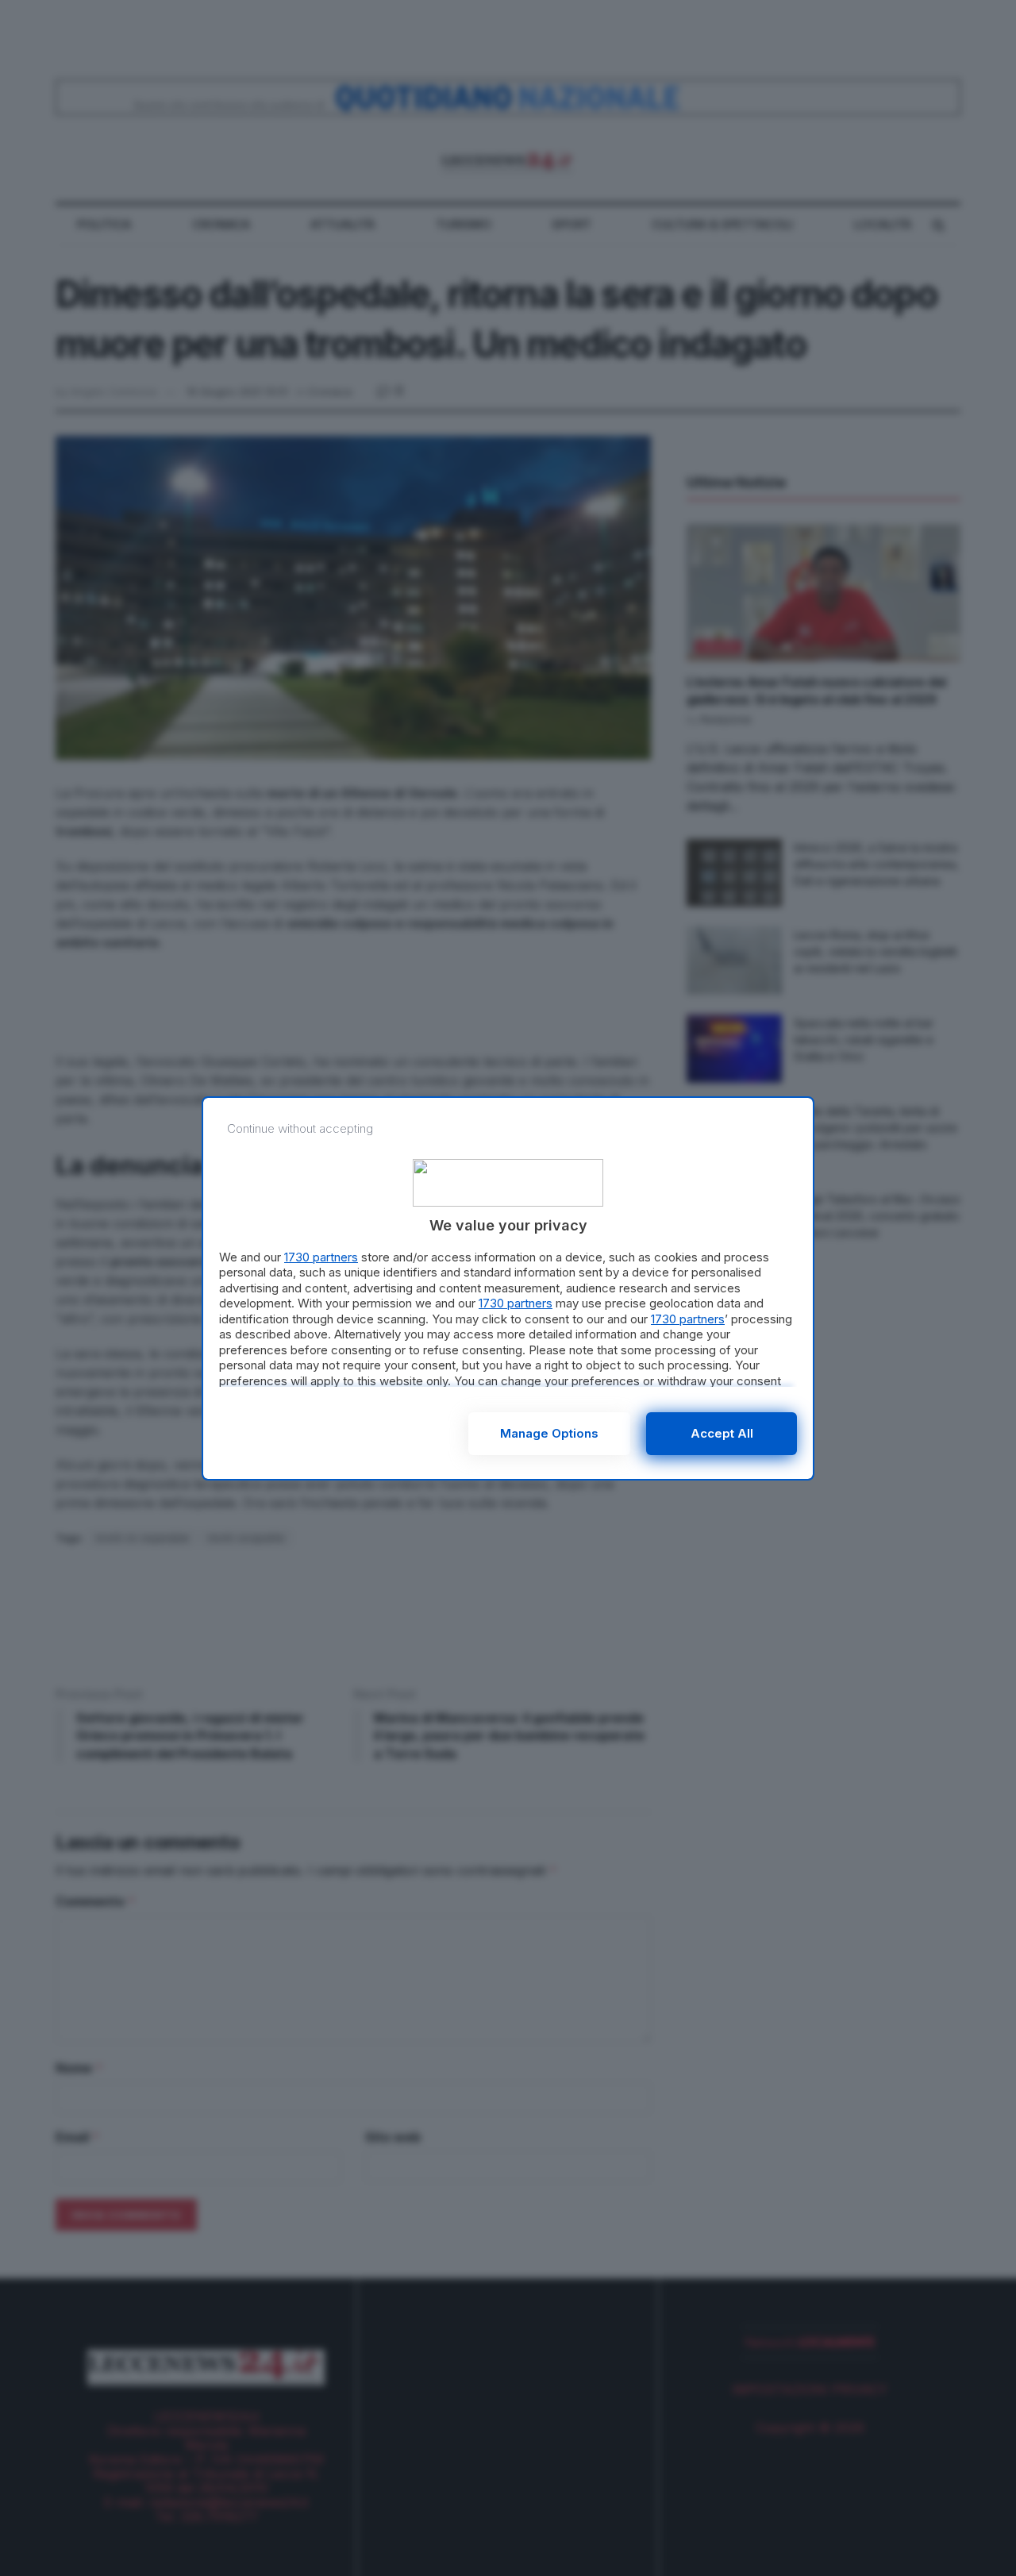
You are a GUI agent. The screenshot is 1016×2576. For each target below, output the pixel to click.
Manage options (549, 1433)
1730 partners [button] (321, 1257)
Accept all (722, 1433)
